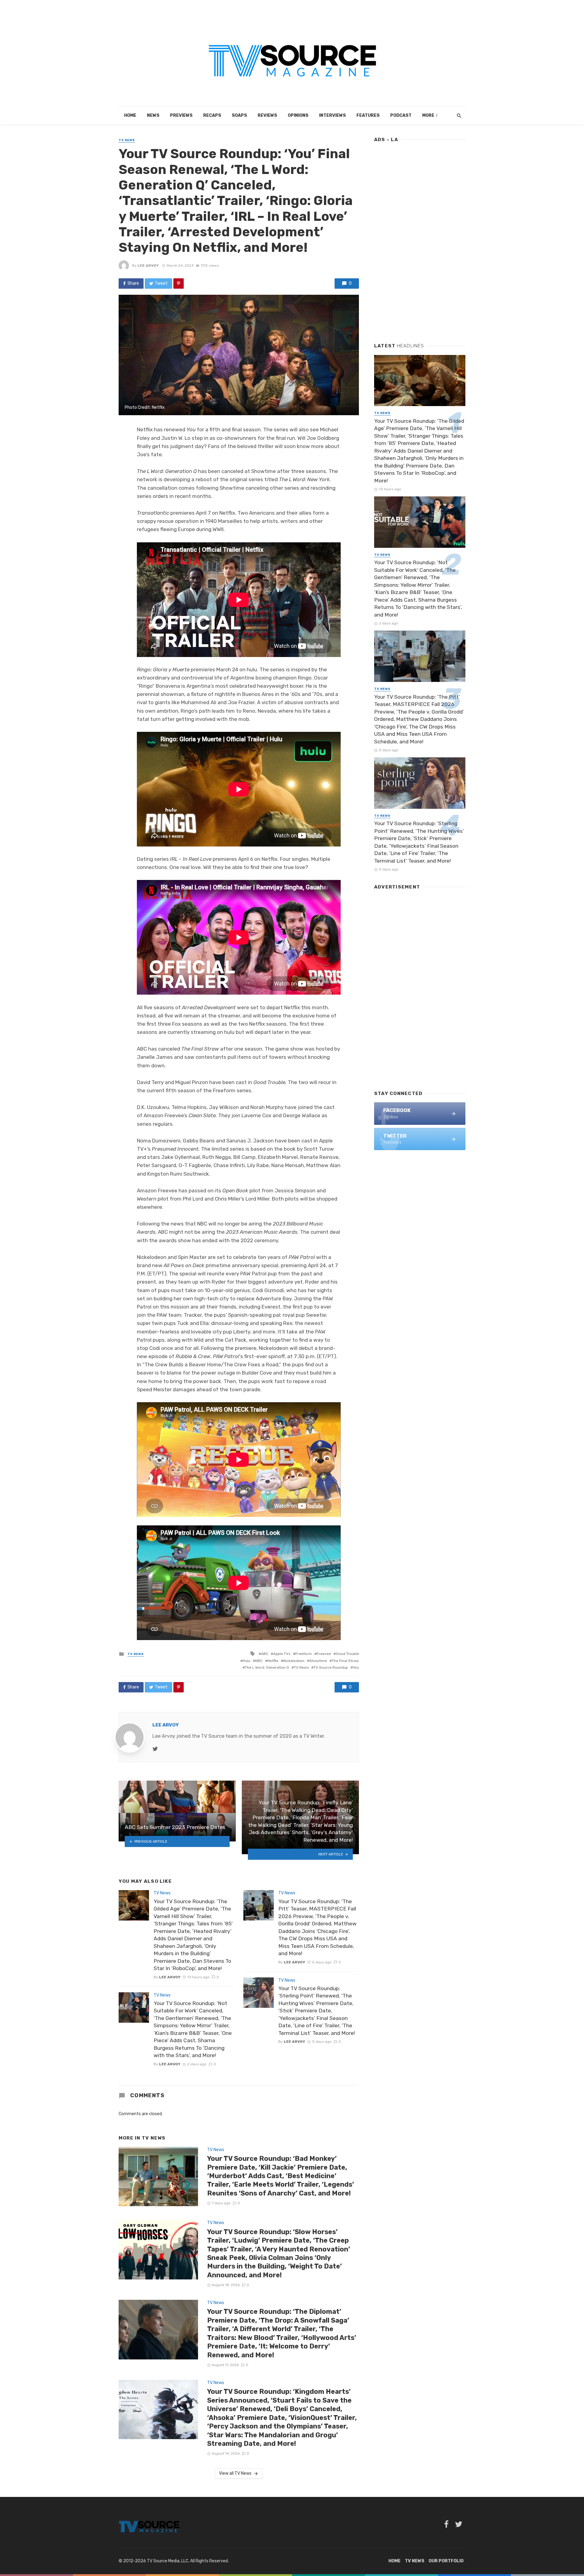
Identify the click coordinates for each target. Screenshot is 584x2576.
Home (130, 115)
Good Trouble (347, 1654)
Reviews (267, 115)
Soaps (239, 115)
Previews (181, 115)
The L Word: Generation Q (267, 1667)
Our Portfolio (446, 2561)
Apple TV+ (282, 1654)
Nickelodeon (294, 1661)
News (153, 115)
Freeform (304, 1654)
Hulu (247, 1661)
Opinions (298, 115)
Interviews (332, 115)
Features (368, 115)
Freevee (324, 1654)
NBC (259, 1661)
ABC (265, 1654)
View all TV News (235, 2473)
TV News (127, 140)
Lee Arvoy (148, 266)
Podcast (401, 115)
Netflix (273, 1661)
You (356, 1667)
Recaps (212, 115)
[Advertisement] (420, 240)
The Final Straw (345, 1661)
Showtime (318, 1661)
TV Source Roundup (331, 1667)
